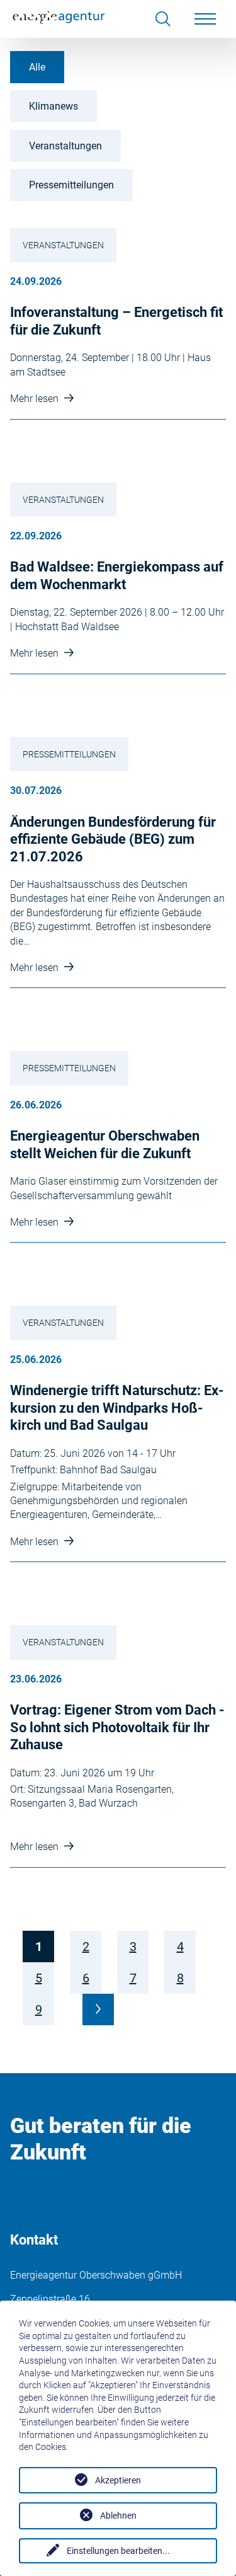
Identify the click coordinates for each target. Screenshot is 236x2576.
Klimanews (53, 106)
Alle (37, 67)
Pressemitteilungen (71, 185)
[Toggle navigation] (205, 19)
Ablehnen (118, 2516)
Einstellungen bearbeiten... (118, 2551)
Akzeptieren (118, 2480)
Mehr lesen (36, 399)
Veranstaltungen (65, 146)
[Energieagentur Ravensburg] (59, 19)
